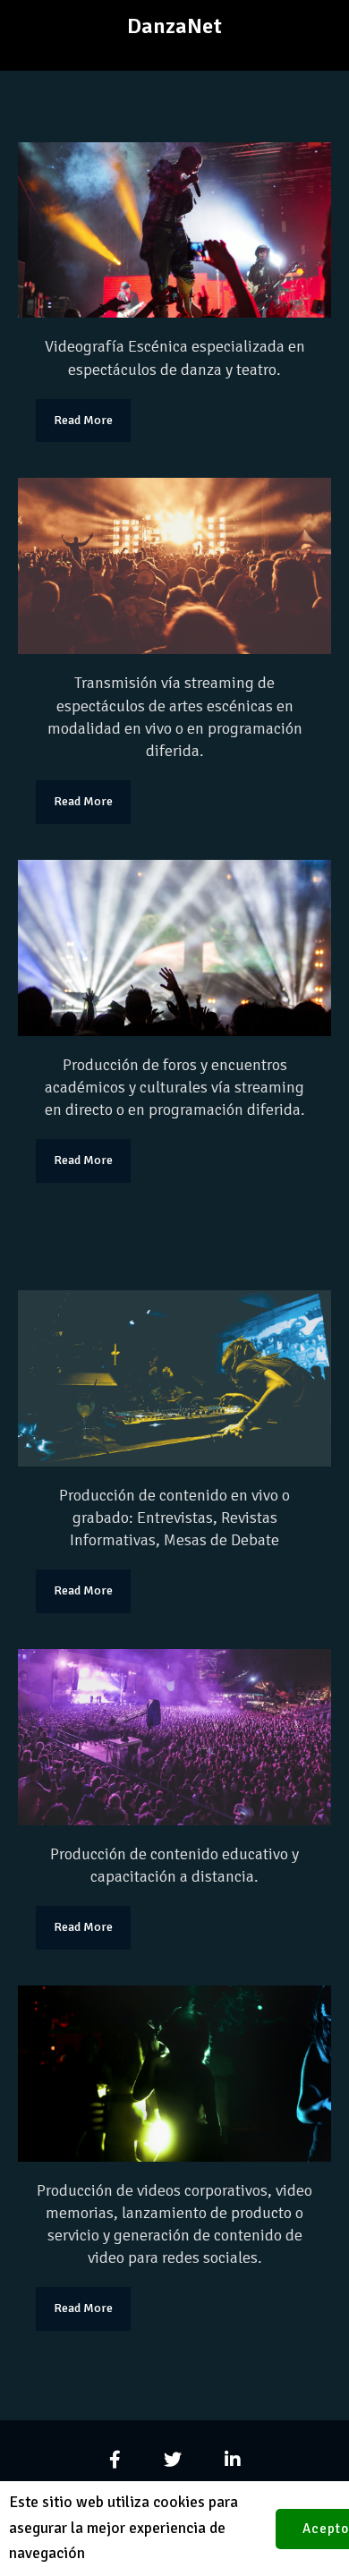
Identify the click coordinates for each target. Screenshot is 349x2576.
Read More (83, 420)
